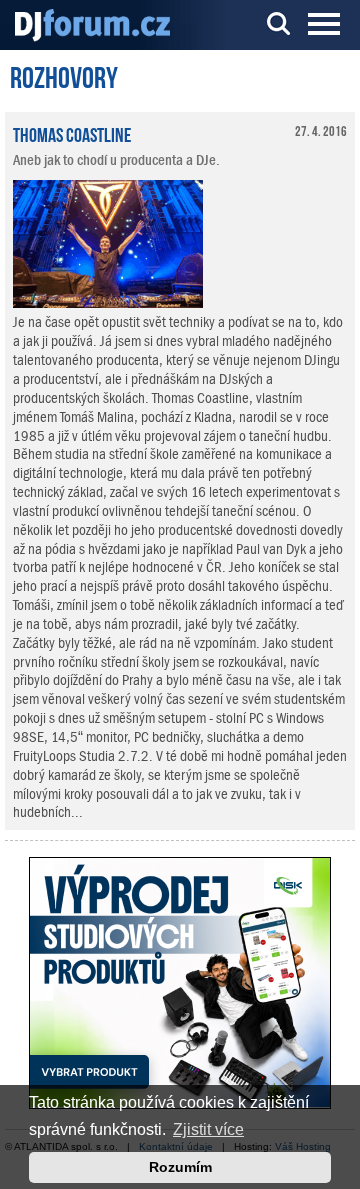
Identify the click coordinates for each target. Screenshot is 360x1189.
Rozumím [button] (180, 1167)
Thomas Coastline (72, 133)
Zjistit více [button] (208, 1129)
